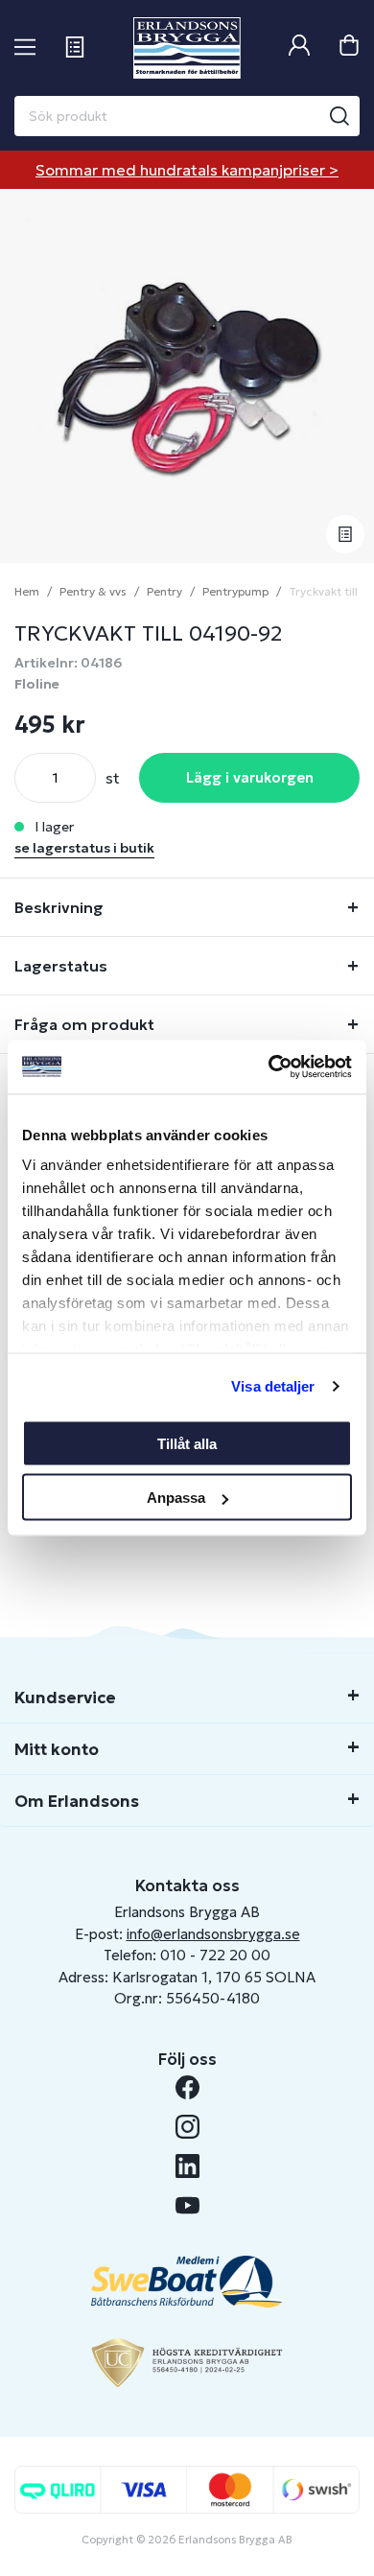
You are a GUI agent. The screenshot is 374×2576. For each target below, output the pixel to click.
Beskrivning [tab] (59, 907)
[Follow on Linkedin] (187, 2166)
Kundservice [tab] (65, 1698)
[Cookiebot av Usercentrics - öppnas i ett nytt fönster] (269, 1067)
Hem (27, 591)
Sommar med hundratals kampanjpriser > (187, 170)
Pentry (164, 591)
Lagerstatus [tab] (61, 966)
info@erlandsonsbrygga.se (213, 1934)
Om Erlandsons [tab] (77, 1801)
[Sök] (339, 116)
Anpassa (176, 1498)
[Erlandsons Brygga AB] (187, 48)
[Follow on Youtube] (187, 2205)
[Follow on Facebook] (187, 2087)
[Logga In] (299, 47)
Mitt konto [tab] (57, 1749)
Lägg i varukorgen (250, 777)
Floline (37, 684)
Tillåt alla (187, 1443)
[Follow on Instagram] (187, 2127)
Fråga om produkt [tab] (84, 1024)
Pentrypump (235, 591)
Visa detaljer (273, 1386)
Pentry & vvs (93, 591)
